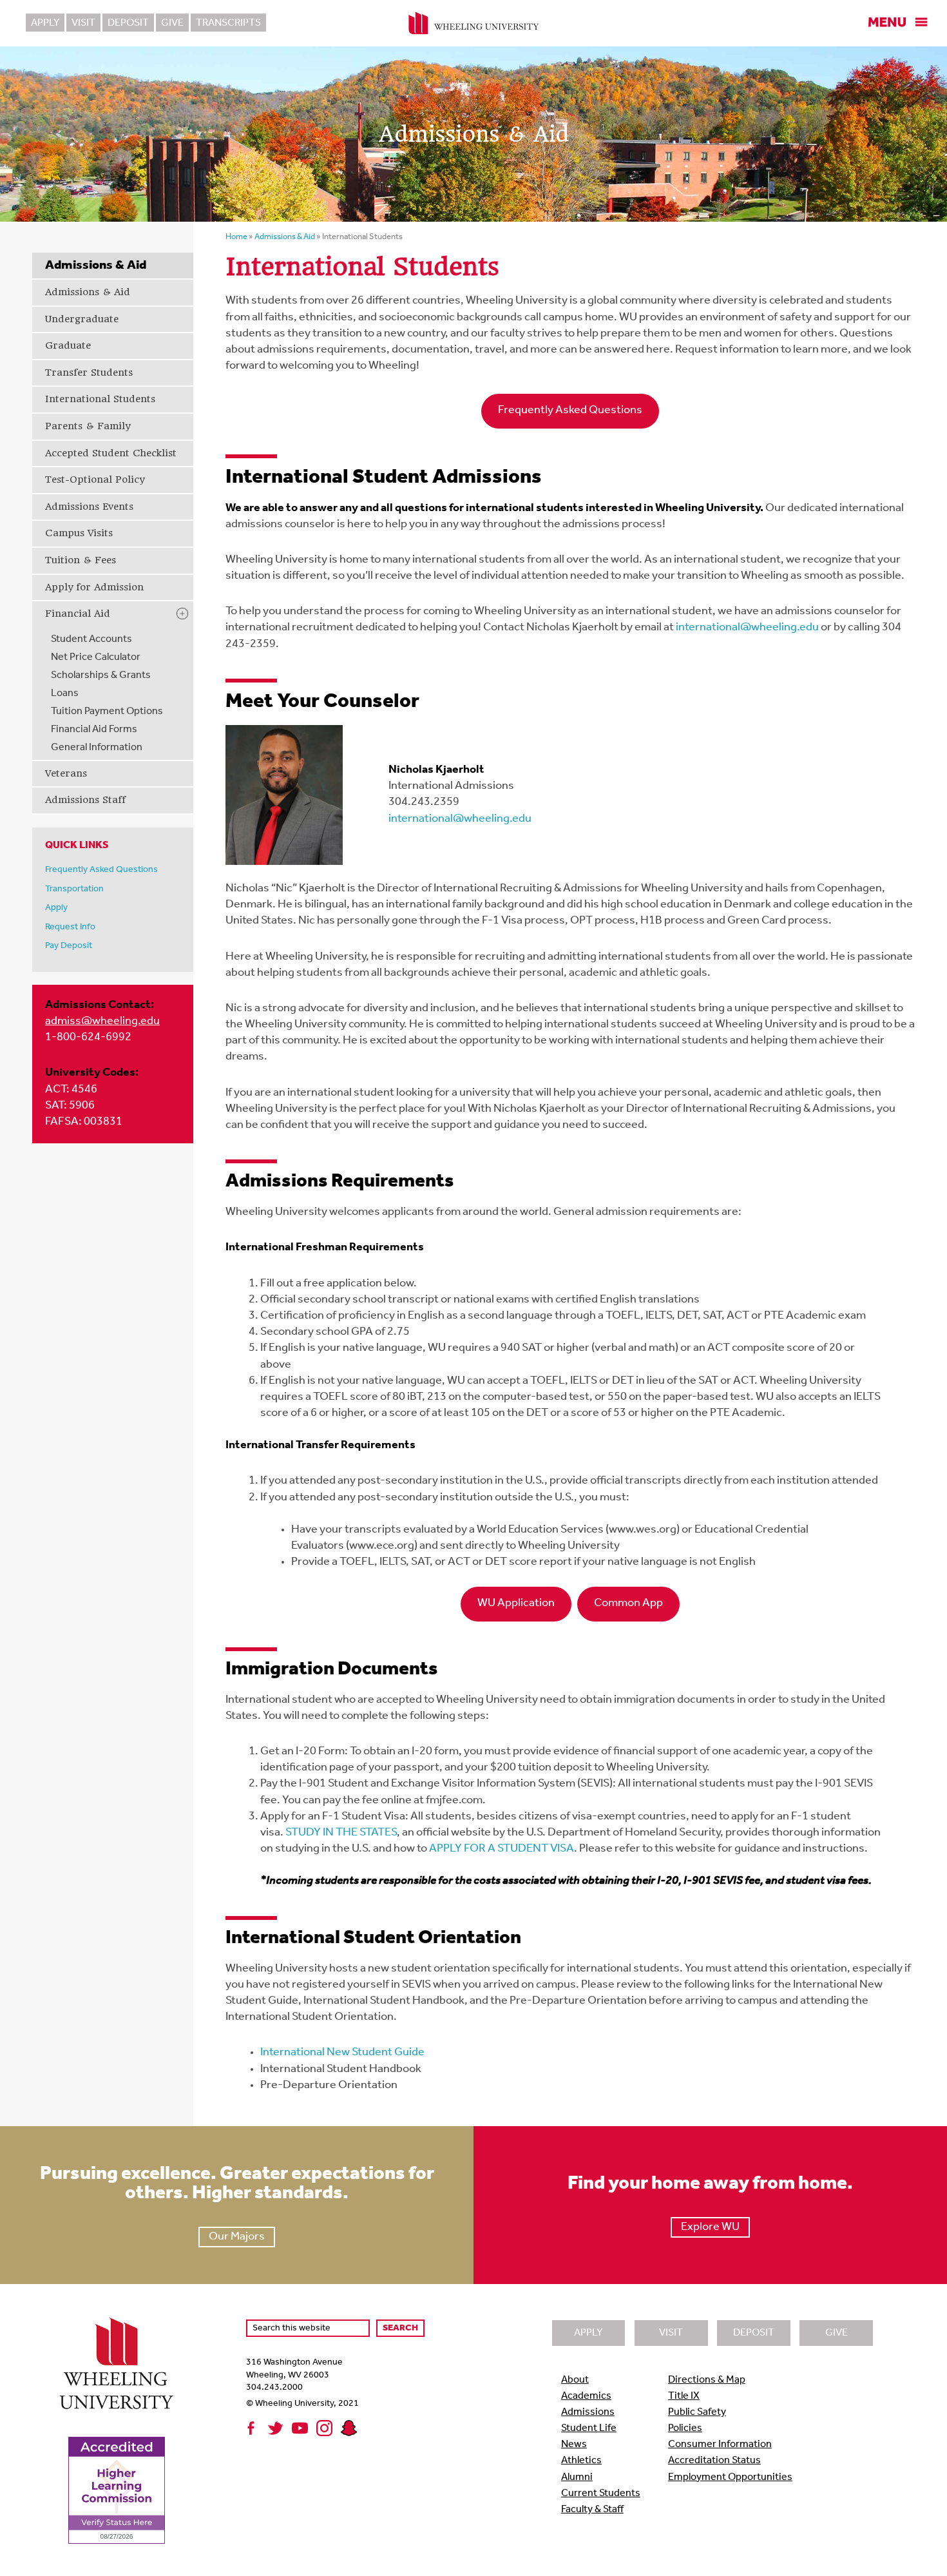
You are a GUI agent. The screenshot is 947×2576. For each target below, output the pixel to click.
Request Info (70, 927)
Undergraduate (82, 319)
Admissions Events (89, 507)
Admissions (588, 2412)
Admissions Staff (85, 800)
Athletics (581, 2461)
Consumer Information (720, 2445)
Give (172, 23)
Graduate (68, 345)
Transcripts (228, 23)
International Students (100, 399)
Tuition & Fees (81, 560)
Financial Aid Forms (94, 730)
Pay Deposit (69, 946)
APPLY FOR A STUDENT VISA (502, 1849)
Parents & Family (88, 426)
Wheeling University (474, 23)
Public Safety (697, 2412)
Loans (65, 693)
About (575, 2380)
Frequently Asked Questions (101, 870)
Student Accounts (91, 639)
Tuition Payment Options (107, 712)
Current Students (601, 2494)
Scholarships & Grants (101, 675)
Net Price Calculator (96, 657)
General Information (97, 748)
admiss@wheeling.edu (102, 1022)
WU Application (516, 1603)
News (574, 2445)
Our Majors (237, 2237)
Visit (83, 23)
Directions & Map (707, 2380)
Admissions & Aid (88, 292)
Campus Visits (79, 533)
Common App (628, 1603)
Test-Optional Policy (95, 479)
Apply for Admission (94, 587)
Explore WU (710, 2227)
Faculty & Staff (592, 2510)
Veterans (66, 773)
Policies (685, 2428)
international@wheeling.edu (747, 628)
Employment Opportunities (730, 2477)
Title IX (684, 2396)
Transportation (74, 889)
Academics (586, 2396)
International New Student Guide (342, 2053)
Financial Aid (78, 614)
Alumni (577, 2477)
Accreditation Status (714, 2461)
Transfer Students (89, 373)
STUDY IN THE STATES (341, 1833)
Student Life (589, 2428)
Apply (45, 23)
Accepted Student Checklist (111, 453)
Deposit (128, 23)
